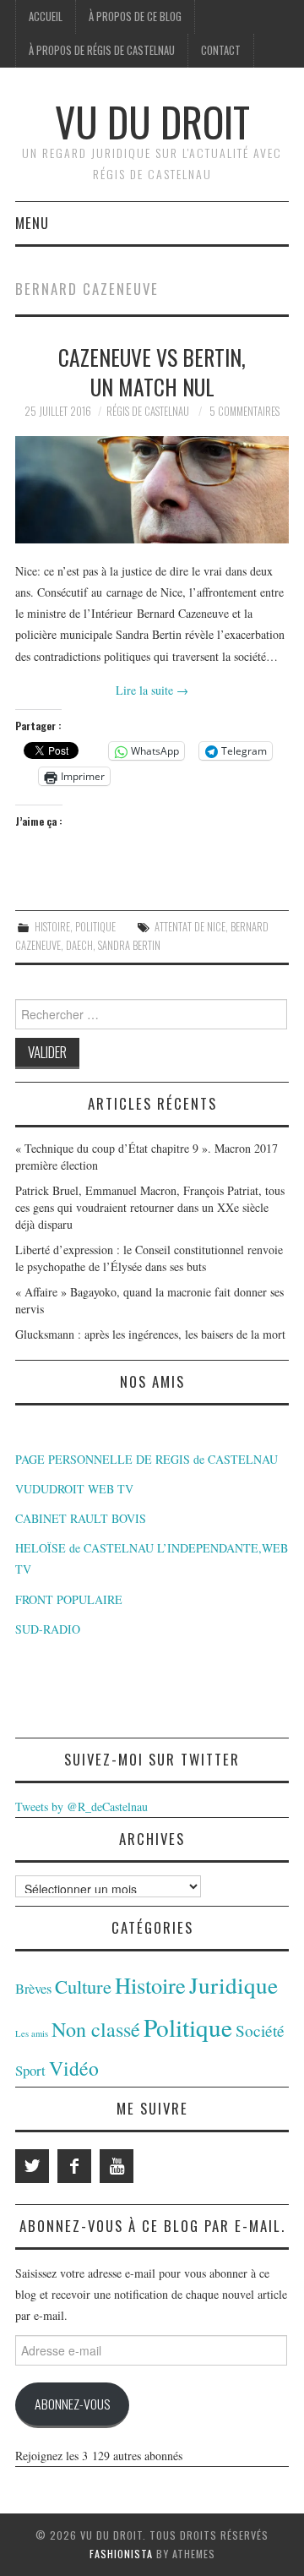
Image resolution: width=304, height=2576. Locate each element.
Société (260, 2030)
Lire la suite (152, 690)
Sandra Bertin (129, 945)
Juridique (233, 1985)
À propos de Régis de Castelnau (102, 50)
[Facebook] (74, 2166)
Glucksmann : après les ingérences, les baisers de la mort (150, 1334)
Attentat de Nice (190, 927)
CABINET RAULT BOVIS (81, 1518)
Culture (83, 1986)
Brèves (33, 1989)
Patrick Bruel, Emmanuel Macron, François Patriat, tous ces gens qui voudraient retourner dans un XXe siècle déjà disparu (150, 1207)
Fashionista (121, 2554)
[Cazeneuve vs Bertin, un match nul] (152, 490)
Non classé (96, 2029)
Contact (221, 50)
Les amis (32, 2033)
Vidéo (74, 2068)
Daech (79, 945)
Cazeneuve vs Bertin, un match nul (152, 372)
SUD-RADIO (48, 1629)
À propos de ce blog (135, 16)
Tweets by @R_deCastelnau (81, 1806)
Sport (30, 2070)
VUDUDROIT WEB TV (74, 1489)
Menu (32, 223)
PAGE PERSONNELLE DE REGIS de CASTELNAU (147, 1459)
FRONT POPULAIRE (69, 1599)
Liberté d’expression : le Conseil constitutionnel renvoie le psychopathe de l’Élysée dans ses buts (149, 1258)
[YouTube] (117, 2166)
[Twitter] (32, 2166)
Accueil (46, 16)
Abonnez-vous (72, 2404)
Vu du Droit (152, 121)
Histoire (52, 927)
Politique (95, 927)
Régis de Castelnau (148, 411)
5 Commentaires (244, 411)
